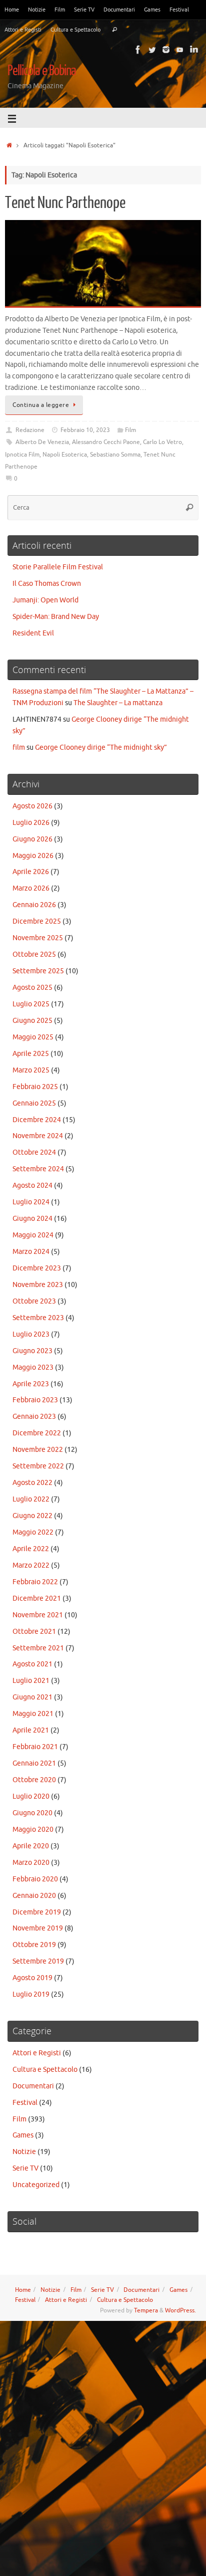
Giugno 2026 (32, 839)
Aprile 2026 (31, 872)
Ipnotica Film (22, 455)
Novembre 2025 (38, 938)
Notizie (37, 10)
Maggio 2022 (33, 1532)
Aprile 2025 (31, 1054)
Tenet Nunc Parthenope (65, 203)
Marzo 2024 (31, 1252)
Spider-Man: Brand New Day (56, 617)
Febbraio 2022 (35, 1582)
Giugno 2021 (32, 1697)
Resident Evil (33, 633)
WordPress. (180, 2310)
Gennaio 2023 (34, 1417)
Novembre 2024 (38, 1136)
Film (60, 10)
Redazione (30, 430)
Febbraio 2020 (35, 1879)
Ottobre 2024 (34, 1152)
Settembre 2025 (38, 971)
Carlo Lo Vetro (162, 442)
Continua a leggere (41, 405)
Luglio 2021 (31, 1681)
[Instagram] (166, 50)
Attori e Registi (23, 30)
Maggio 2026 (33, 856)
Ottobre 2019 (34, 1945)
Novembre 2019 (38, 1928)
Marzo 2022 (31, 1565)
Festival (179, 10)
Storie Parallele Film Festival (58, 567)
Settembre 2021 (38, 1648)
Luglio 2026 (31, 823)
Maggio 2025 (33, 1037)
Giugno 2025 (32, 1021)
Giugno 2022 (32, 1516)
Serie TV (84, 10)
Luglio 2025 (31, 1004)
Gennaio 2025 (34, 1103)
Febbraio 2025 (35, 1087)
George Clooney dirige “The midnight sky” (101, 747)
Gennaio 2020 (34, 1896)
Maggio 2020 (33, 1830)
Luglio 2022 (31, 1499)
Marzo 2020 (31, 1863)
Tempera (146, 2310)
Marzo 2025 (31, 1070)
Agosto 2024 (32, 1186)
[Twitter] (152, 50)
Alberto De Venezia (42, 442)
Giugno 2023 (32, 1351)
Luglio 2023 (31, 1334)
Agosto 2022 (32, 1483)
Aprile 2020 (31, 1846)
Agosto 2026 (32, 806)
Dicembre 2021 (37, 1598)
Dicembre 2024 (37, 1120)
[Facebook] (138, 50)
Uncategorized (36, 2185)
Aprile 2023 (31, 1384)
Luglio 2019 (31, 1994)
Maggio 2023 (33, 1367)
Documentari (119, 10)
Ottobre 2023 (34, 1301)
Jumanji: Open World (45, 600)
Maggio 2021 (33, 1714)
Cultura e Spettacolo (75, 30)
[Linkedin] (194, 50)
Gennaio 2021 (34, 1763)
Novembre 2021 (38, 1615)
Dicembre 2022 (37, 1433)
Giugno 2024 (32, 1219)
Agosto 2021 (32, 1664)
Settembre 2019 (38, 1961)
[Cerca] (114, 30)
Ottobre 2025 (34, 954)
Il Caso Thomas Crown (47, 584)
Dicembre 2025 (37, 921)
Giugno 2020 (32, 1813)
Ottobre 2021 (34, 1632)
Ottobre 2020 (34, 1780)
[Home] (9, 145)
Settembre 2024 (38, 1169)
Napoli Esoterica (65, 455)
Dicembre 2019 (37, 1912)
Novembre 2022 (38, 1450)
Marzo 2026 (31, 888)
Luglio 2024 (31, 1202)
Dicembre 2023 (37, 1268)
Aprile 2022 (31, 1549)
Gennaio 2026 (34, 905)
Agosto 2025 (32, 988)
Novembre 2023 (38, 1285)
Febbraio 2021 (35, 1747)
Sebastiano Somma (115, 455)
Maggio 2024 (33, 1235)
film (19, 747)
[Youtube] (180, 50)
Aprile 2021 (31, 1730)
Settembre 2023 (38, 1318)
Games (152, 10)
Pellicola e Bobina (42, 71)
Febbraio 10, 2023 (85, 430)
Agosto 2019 (32, 1978)
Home (12, 10)
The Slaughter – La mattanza (118, 703)
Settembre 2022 (38, 1466)
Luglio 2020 (31, 1796)
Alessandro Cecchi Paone (106, 442)
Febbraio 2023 (35, 1400)
